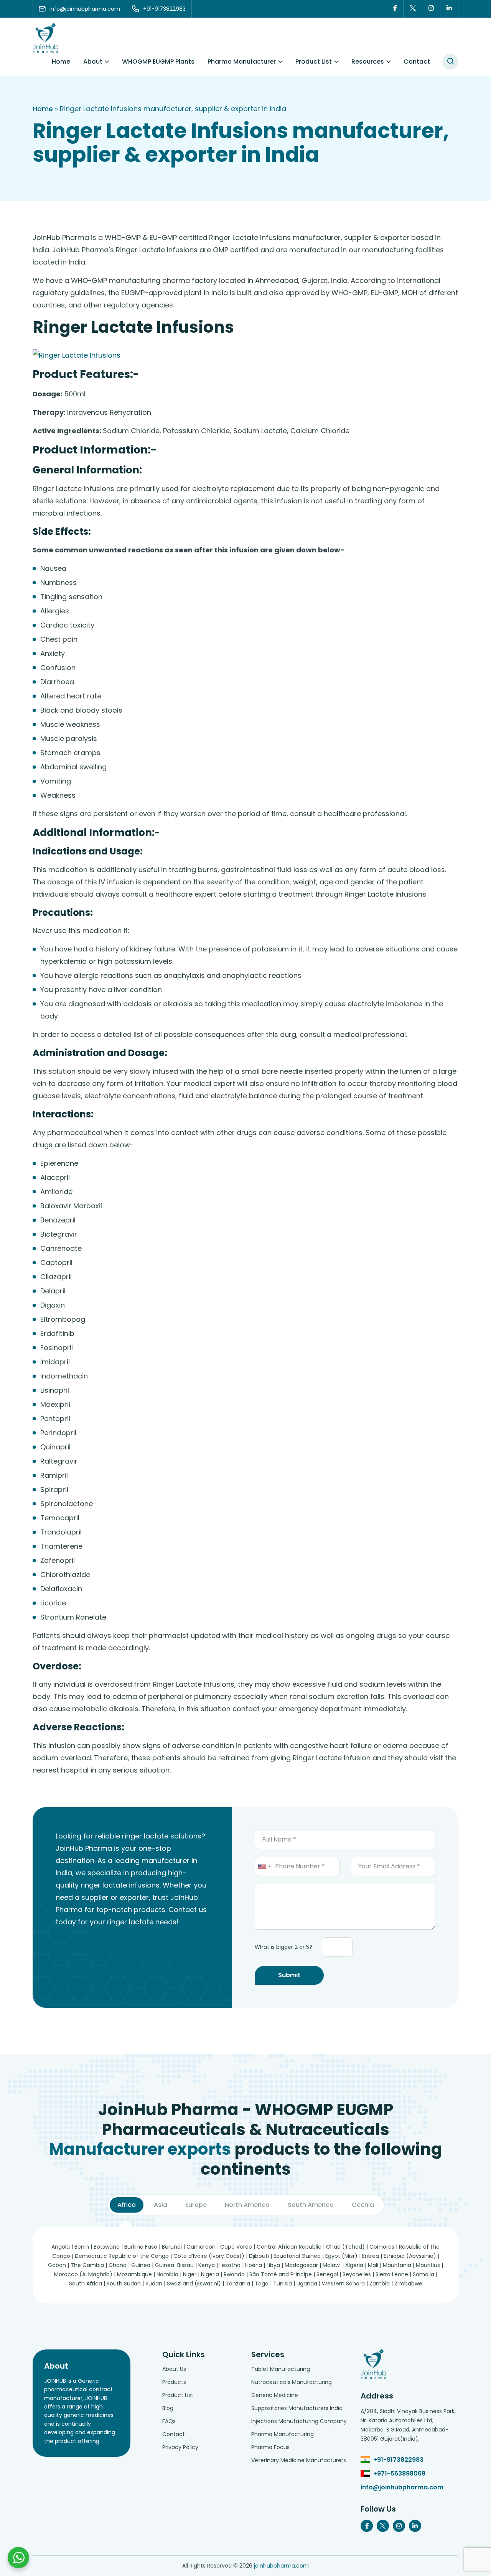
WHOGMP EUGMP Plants (158, 62)
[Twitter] (413, 9)
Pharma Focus (270, 2447)
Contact (417, 62)
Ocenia (363, 2205)
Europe (196, 2205)
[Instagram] (431, 9)
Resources (368, 62)
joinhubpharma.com (281, 2566)
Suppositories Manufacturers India (297, 2408)
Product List (314, 62)
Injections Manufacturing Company (299, 2421)
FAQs (169, 2421)
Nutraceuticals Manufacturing (292, 2382)
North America (247, 2205)
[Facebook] (395, 9)
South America (311, 2205)
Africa (127, 2205)
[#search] (450, 62)
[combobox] (264, 1866)
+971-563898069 (399, 2473)
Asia (161, 2205)
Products (174, 2382)
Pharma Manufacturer (242, 62)
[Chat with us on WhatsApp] (18, 2558)
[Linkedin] (449, 9)
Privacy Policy (180, 2447)
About (93, 62)
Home (61, 62)
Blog (168, 2408)
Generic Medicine (275, 2395)
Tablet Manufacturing (281, 2369)
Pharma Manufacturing (283, 2434)
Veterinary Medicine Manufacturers (299, 2460)
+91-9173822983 (398, 2460)
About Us (174, 2369)
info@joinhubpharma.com (402, 2487)
